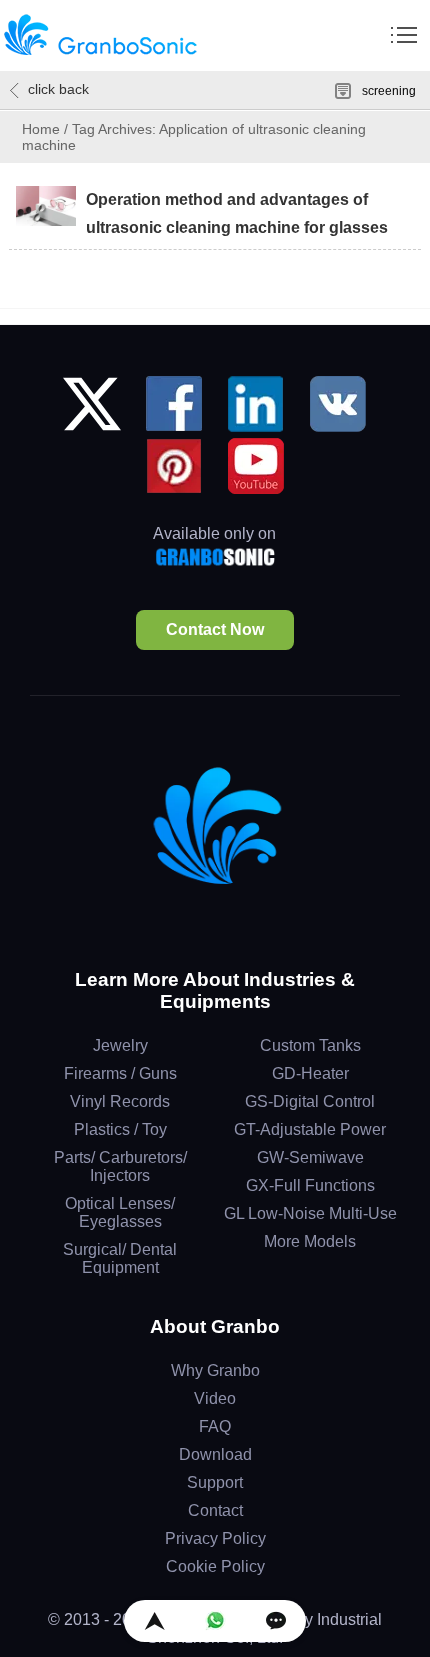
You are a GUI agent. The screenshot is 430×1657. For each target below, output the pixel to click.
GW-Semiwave (310, 1157)
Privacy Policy (215, 1538)
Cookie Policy (215, 1566)
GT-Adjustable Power (310, 1129)
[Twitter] (92, 411)
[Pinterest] (174, 473)
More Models (310, 1241)
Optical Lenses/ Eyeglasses (120, 1212)
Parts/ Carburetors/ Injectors (120, 1166)
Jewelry (120, 1045)
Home (41, 129)
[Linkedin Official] (256, 411)
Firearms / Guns (120, 1073)
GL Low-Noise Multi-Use (310, 1213)
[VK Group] (338, 411)
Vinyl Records (120, 1101)
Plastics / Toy (120, 1129)
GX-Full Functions (310, 1185)
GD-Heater (310, 1073)
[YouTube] (256, 473)
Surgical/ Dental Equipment (120, 1258)
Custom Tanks (310, 1045)
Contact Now (215, 629)
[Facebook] (174, 411)
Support (215, 1482)
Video (215, 1398)
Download (215, 1454)
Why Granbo (215, 1370)
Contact (215, 1510)
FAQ (215, 1426)
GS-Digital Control (310, 1101)
